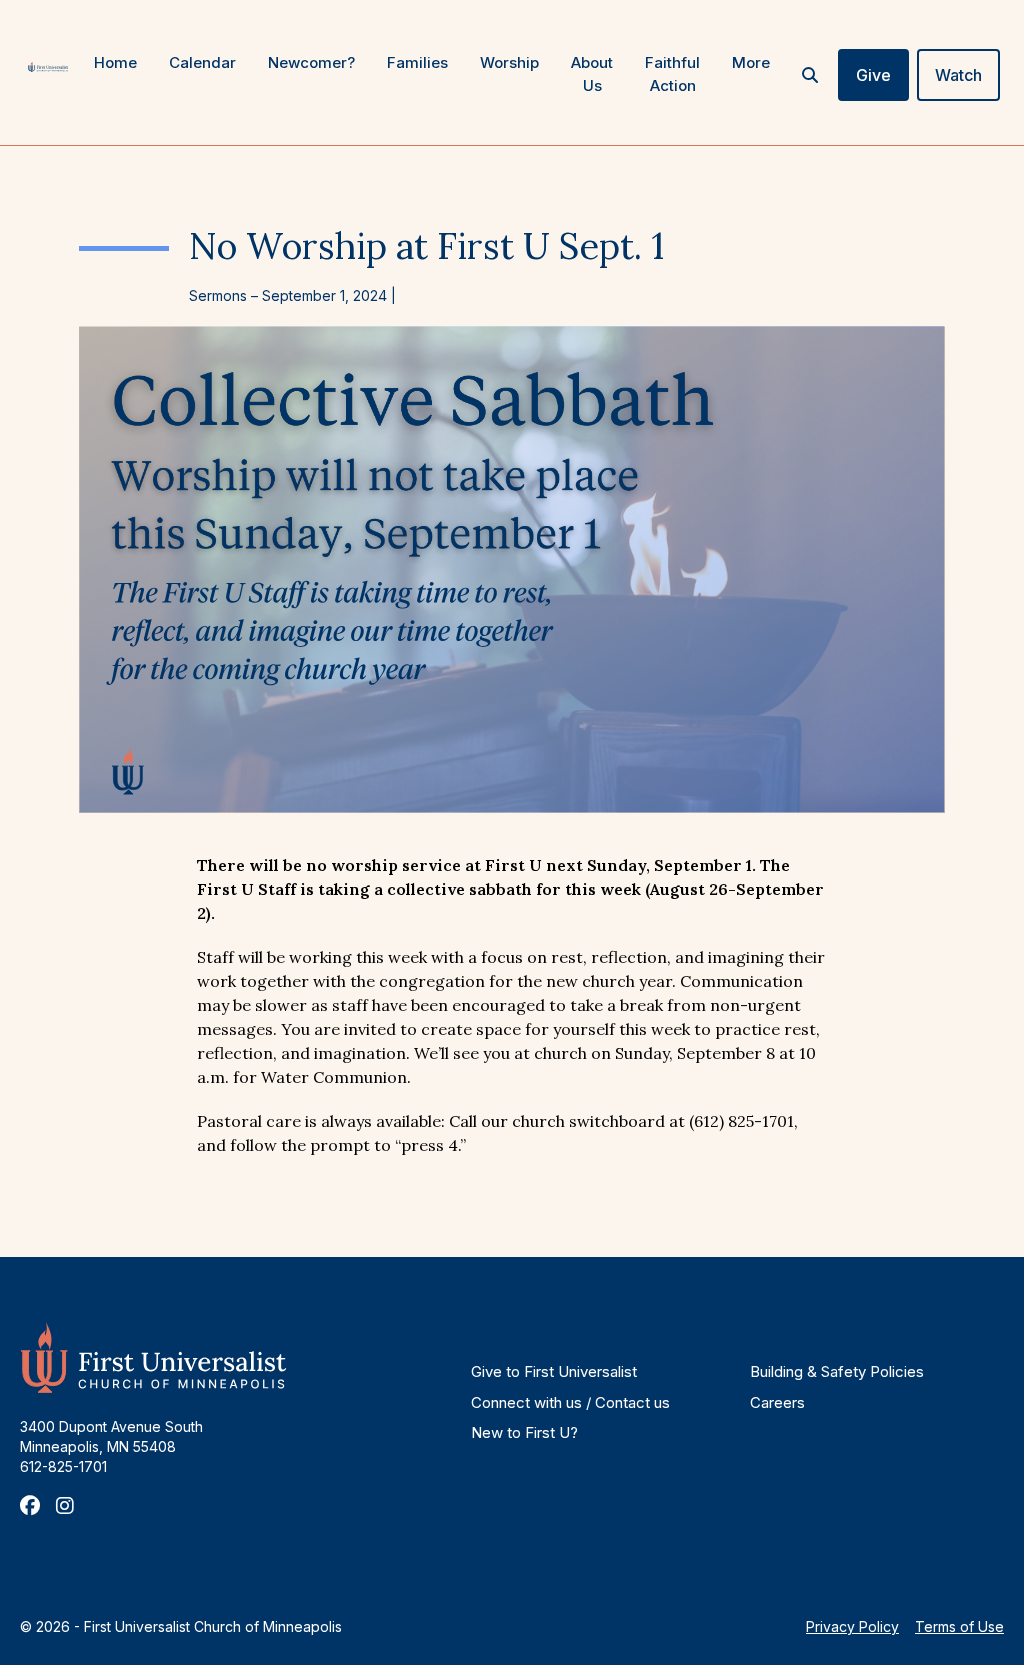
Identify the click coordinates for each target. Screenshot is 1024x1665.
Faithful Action (672, 74)
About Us (592, 74)
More (751, 62)
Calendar (202, 62)
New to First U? (524, 1432)
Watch (958, 75)
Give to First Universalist (554, 1371)
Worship (509, 62)
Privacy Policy (852, 1626)
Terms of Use (959, 1626)
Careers (777, 1402)
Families (417, 62)
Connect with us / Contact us (570, 1402)
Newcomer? (311, 62)
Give (873, 75)
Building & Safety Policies (837, 1371)
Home (115, 62)
